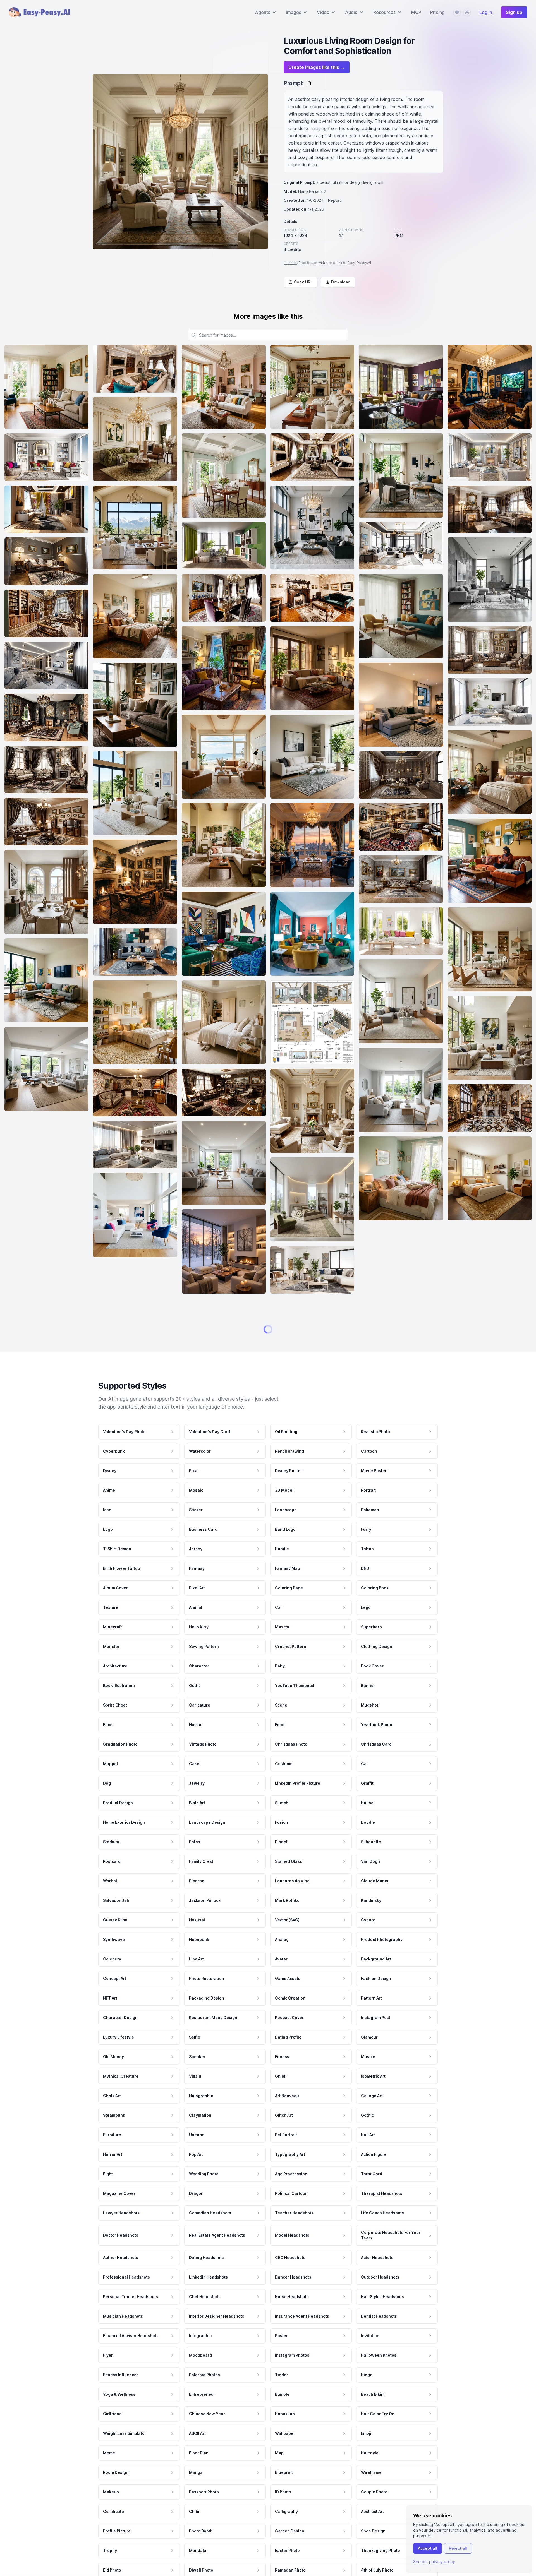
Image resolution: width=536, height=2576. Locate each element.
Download (341, 282)
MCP (416, 12)
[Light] (467, 12)
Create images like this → (317, 67)
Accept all (428, 2548)
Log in (486, 12)
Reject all (458, 2548)
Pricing (437, 12)
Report (334, 200)
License (290, 263)
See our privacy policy (434, 2562)
